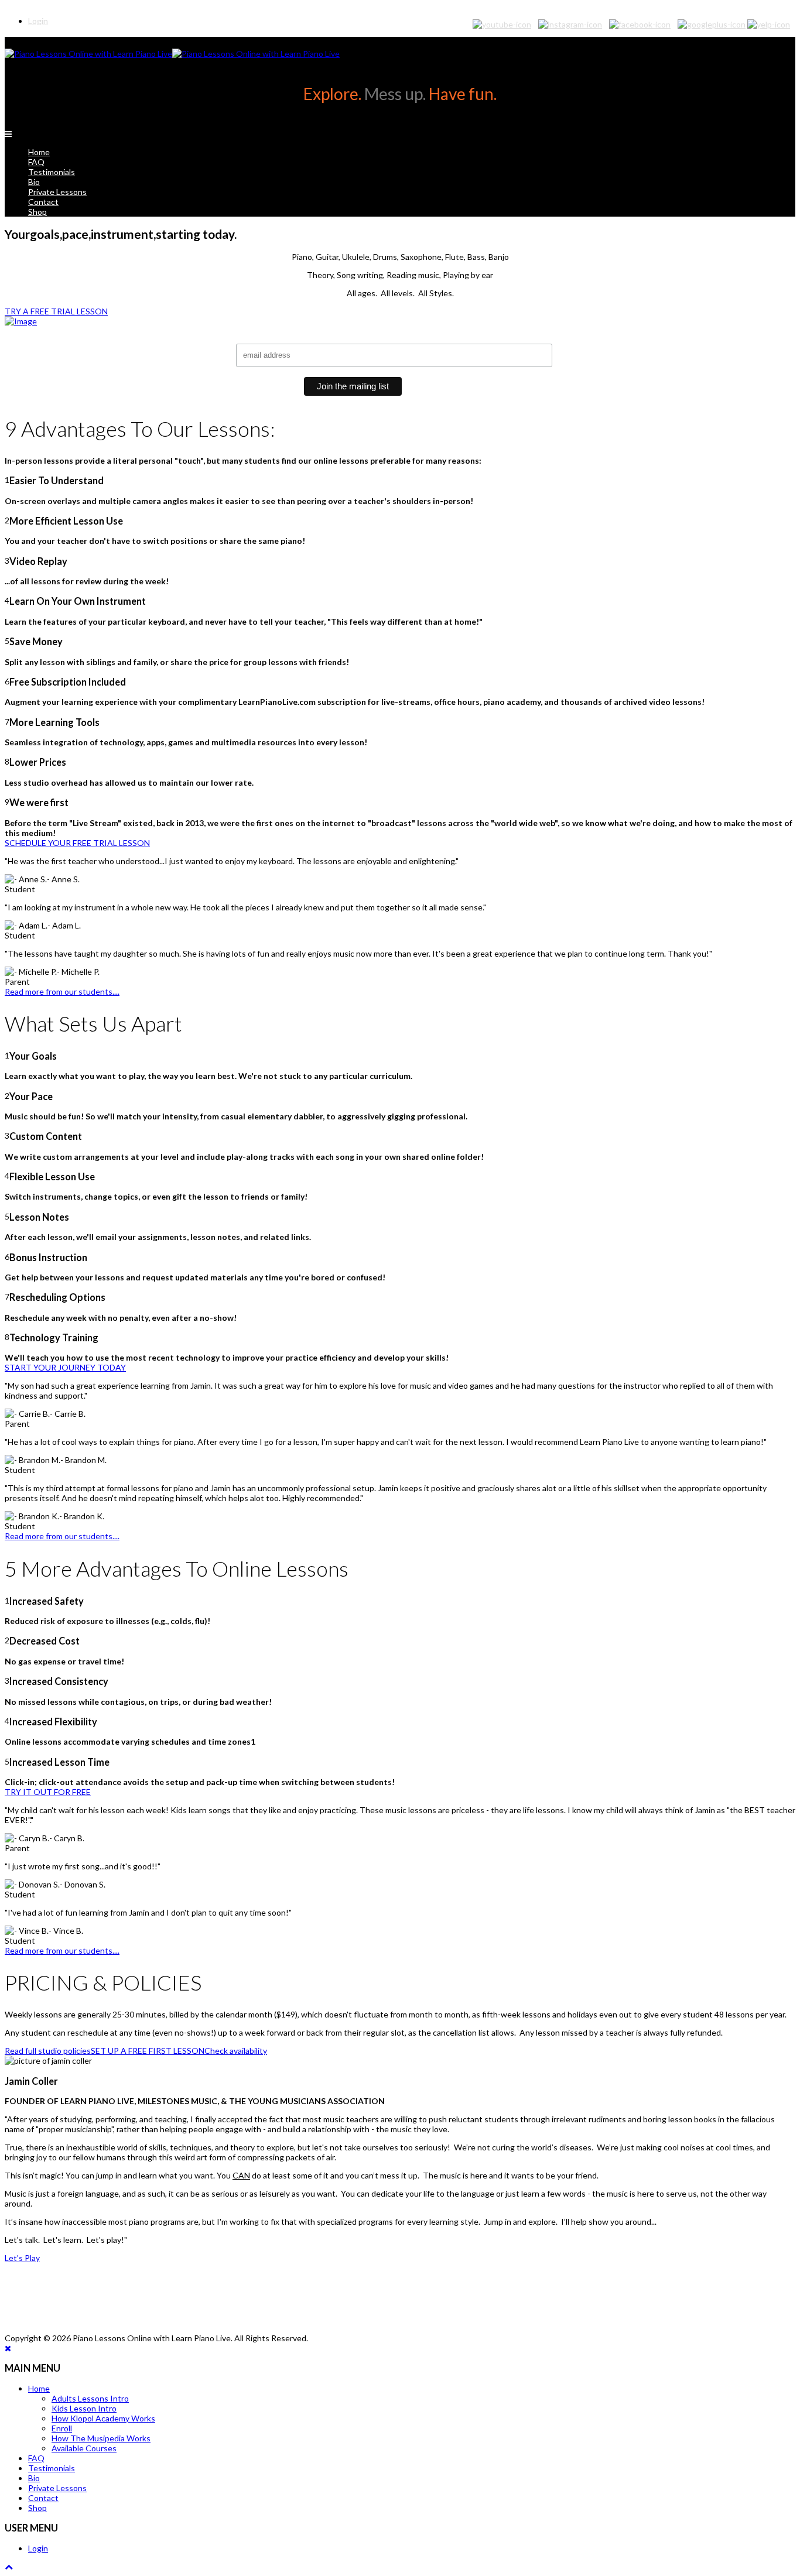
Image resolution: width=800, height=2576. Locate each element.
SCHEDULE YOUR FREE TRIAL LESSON (77, 843)
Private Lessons (57, 192)
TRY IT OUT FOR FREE (48, 1792)
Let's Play (22, 2258)
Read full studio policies (48, 2051)
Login (38, 2548)
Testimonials (52, 172)
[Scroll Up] (9, 2566)
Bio (34, 182)
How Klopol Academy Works (103, 2418)
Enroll (62, 2428)
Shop (37, 212)
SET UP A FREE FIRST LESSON (148, 2051)
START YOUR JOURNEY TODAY (65, 1367)
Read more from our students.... (62, 991)
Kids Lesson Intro (84, 2408)
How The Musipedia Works (101, 2438)
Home (39, 152)
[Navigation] (8, 134)
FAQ (36, 162)
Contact (43, 202)
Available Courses (84, 2448)
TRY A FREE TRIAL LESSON (56, 311)
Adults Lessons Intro (90, 2398)
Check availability (236, 2051)
